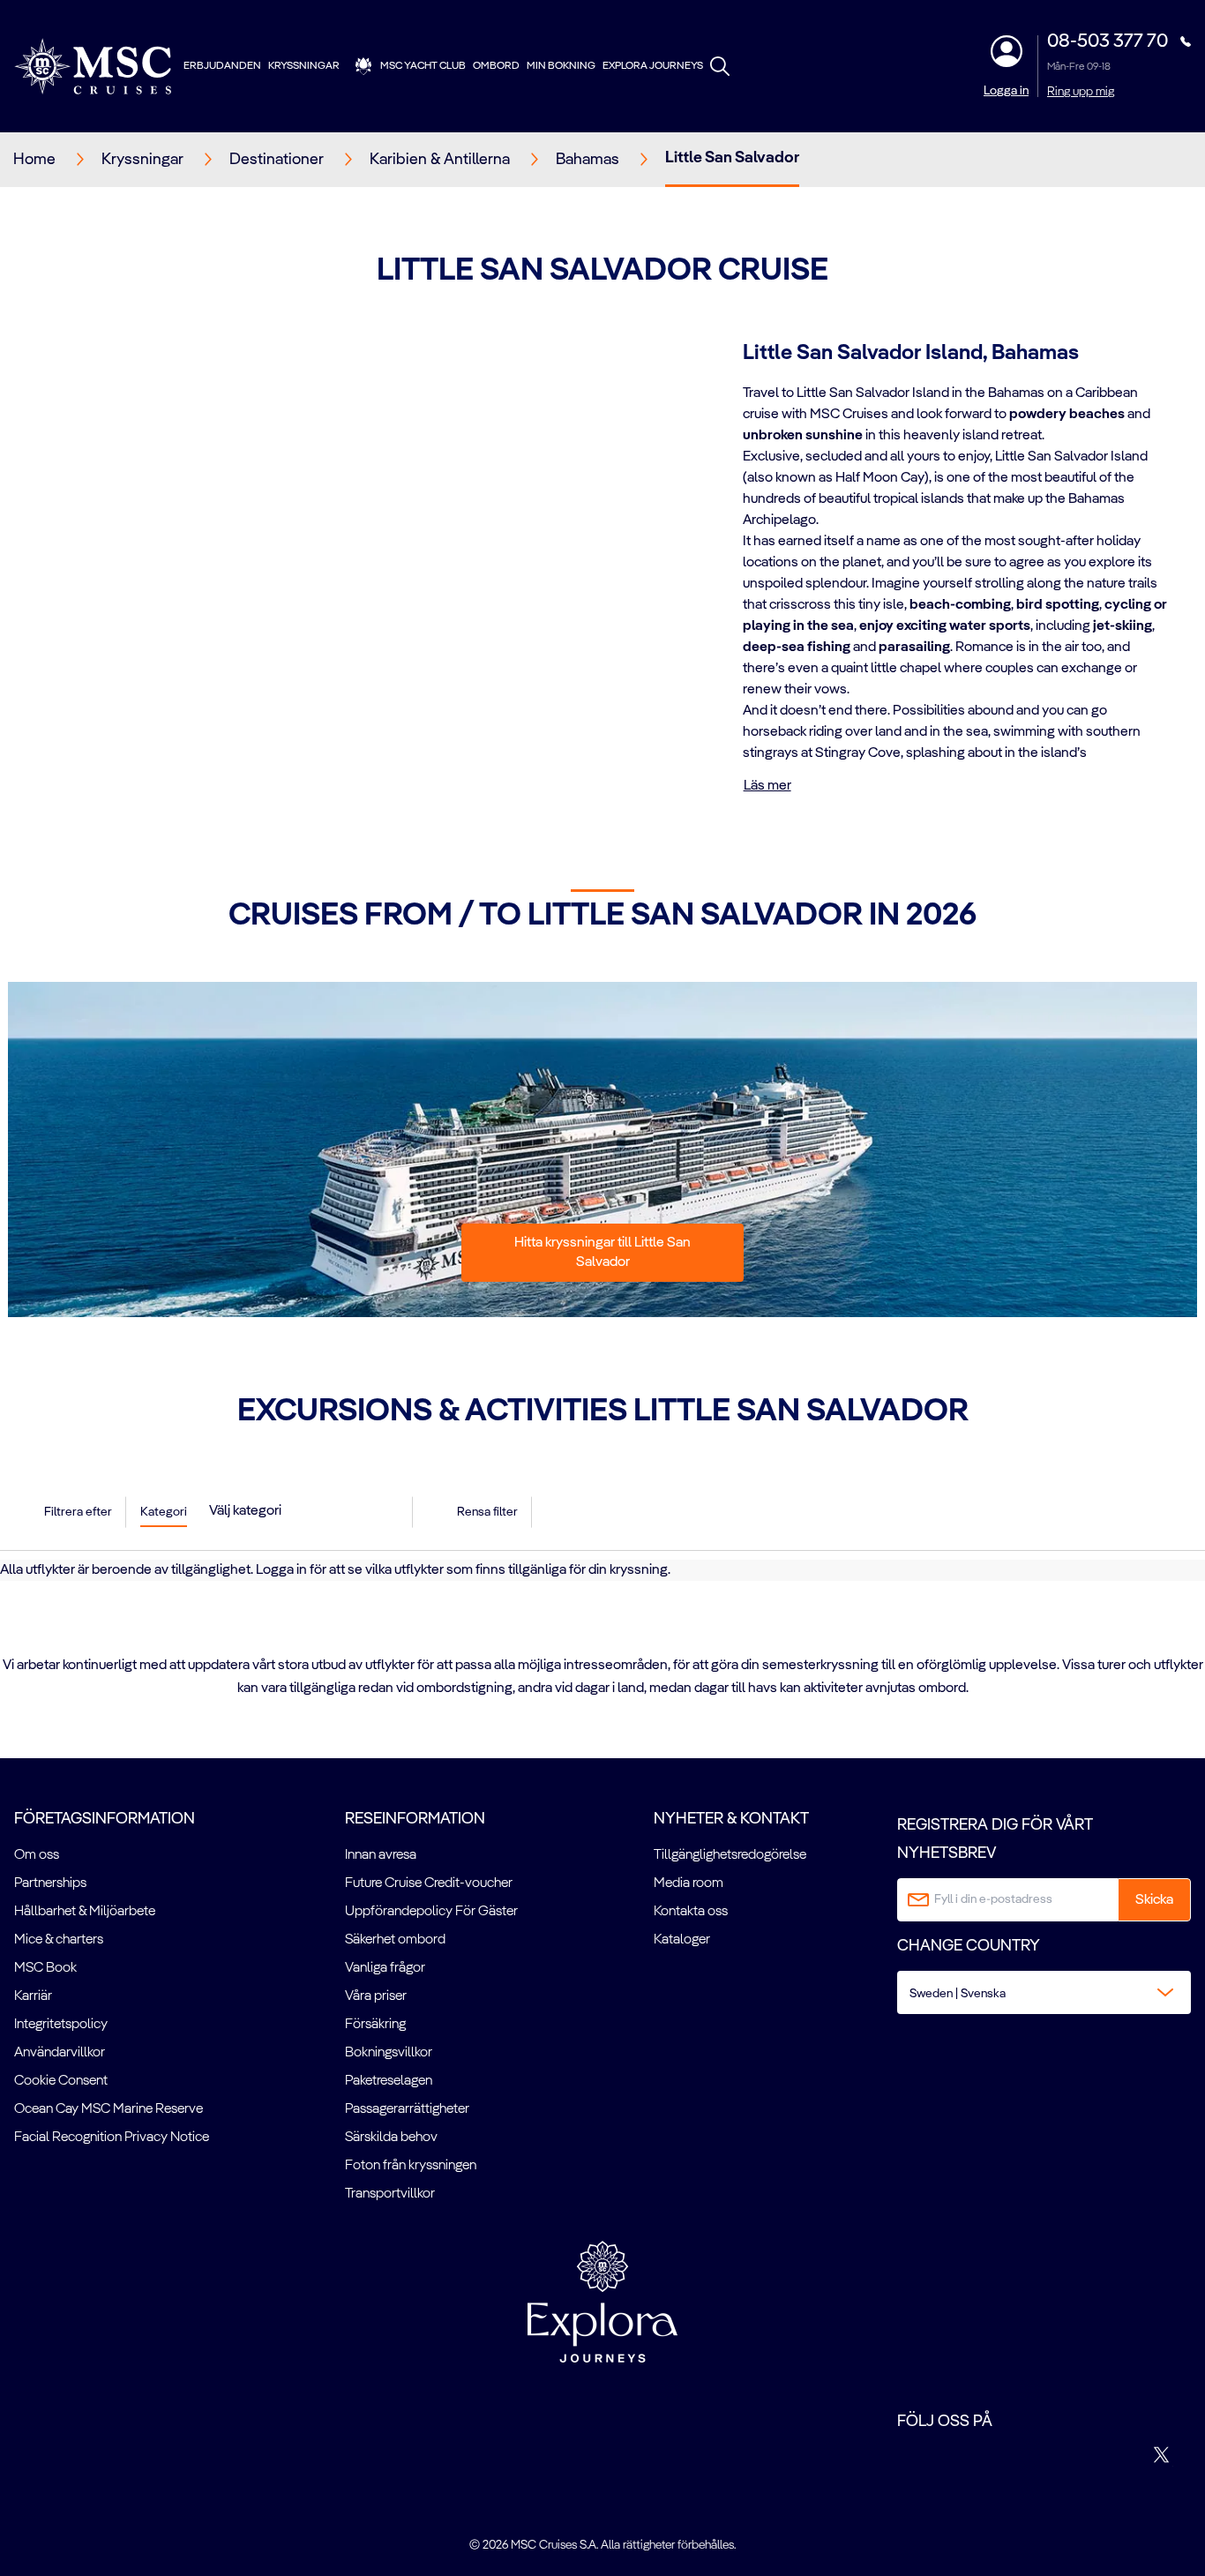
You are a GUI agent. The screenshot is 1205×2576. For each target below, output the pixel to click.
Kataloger (682, 1940)
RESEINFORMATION (415, 1819)
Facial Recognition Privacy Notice (112, 2138)
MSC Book (45, 1968)
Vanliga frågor (385, 1968)
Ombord (496, 66)
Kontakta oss (691, 1912)
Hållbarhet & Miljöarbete (85, 1912)
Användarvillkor (60, 2053)
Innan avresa (381, 1855)
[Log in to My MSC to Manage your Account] (1007, 51)
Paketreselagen (389, 2081)
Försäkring (375, 2025)
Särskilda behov (391, 2138)
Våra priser (376, 1996)
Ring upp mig (1081, 92)
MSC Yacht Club (423, 66)
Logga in (1006, 91)
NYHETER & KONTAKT (731, 1819)
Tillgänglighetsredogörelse (730, 1855)
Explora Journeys (653, 66)
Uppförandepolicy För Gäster (431, 1912)
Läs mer (767, 786)
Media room (689, 1883)
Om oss (37, 1855)
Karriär (33, 1996)
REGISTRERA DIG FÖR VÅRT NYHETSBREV (995, 1839)
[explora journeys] (602, 2302)
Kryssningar (304, 66)
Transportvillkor (390, 2194)
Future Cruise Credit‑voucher (429, 1883)
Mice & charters (59, 1940)
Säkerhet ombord (395, 1940)
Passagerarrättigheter (407, 2109)
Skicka (1154, 1900)
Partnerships (50, 1883)
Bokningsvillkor (389, 2053)
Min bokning (561, 66)
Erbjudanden (222, 66)
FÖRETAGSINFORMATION (105, 1819)
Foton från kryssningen (411, 2166)
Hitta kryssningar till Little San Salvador (602, 1253)
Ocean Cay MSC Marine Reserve (109, 2109)
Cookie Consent (61, 2081)
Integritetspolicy (61, 2025)
